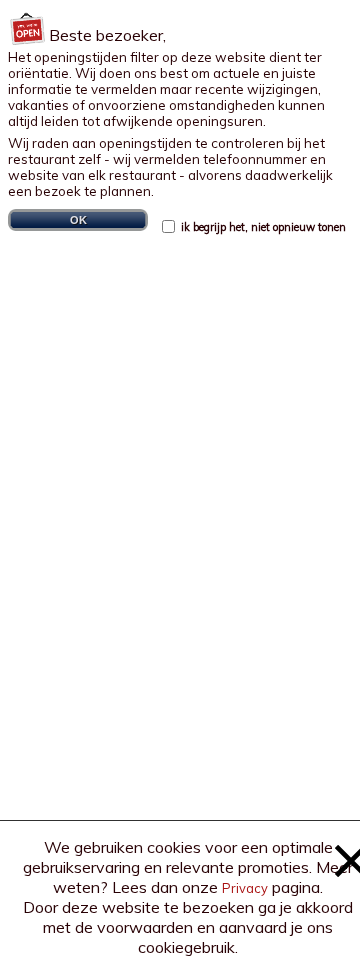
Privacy (245, 888)
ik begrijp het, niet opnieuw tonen (262, 227)
